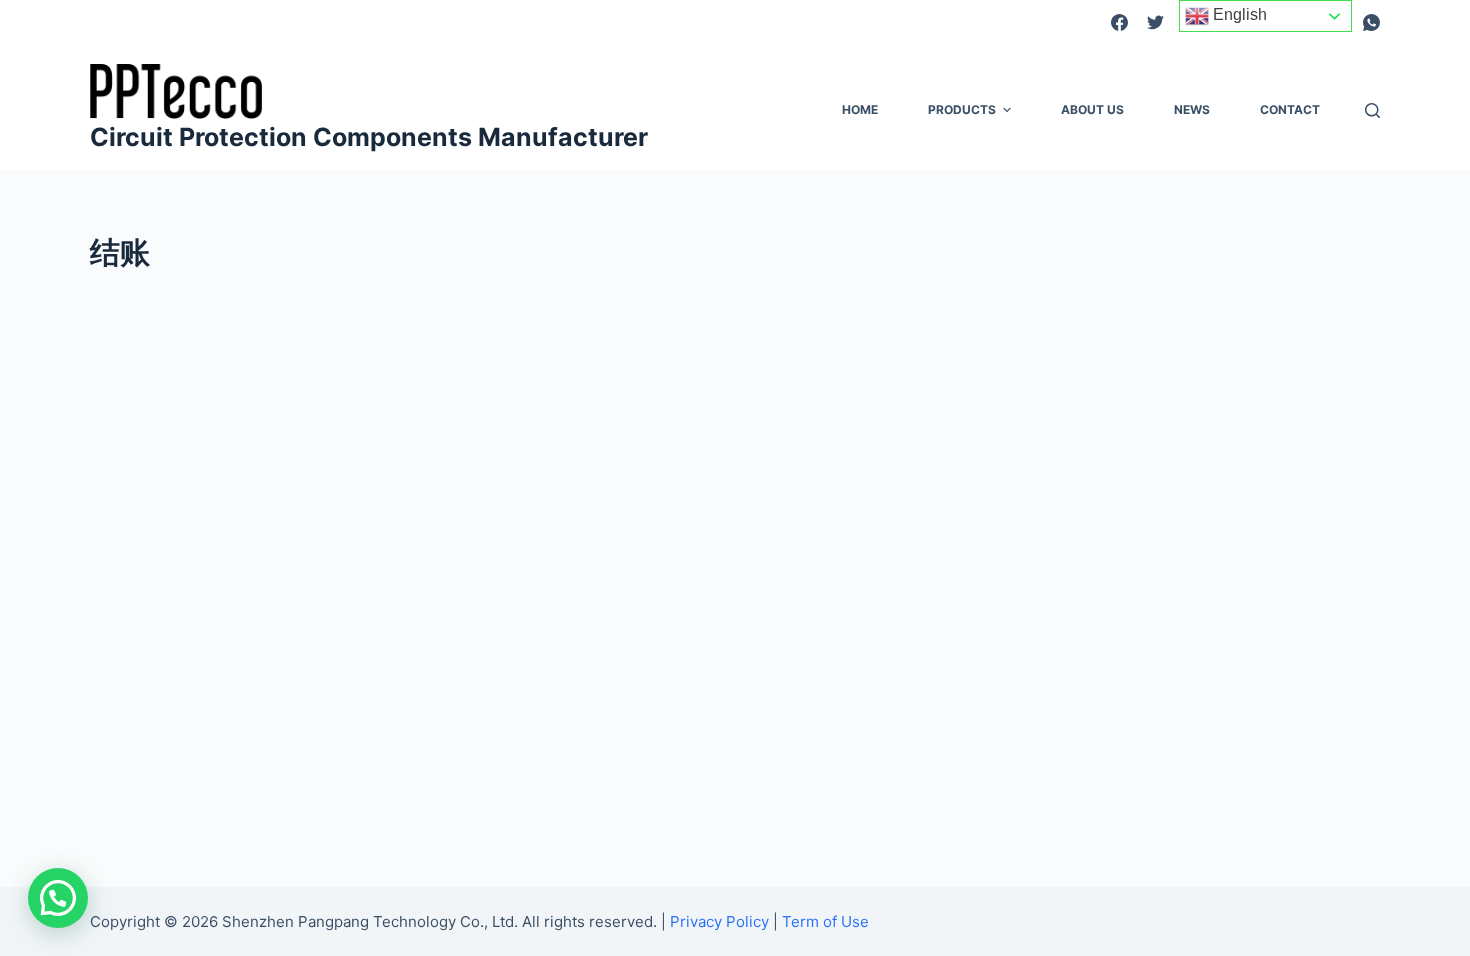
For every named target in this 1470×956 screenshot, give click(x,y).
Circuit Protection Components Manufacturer (369, 137)
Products (962, 109)
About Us (1092, 109)
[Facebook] (1119, 22)
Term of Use (825, 921)
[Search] (1372, 110)
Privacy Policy (719, 921)
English (1238, 14)
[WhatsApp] (1371, 22)
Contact (1290, 109)
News (1192, 109)
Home (860, 109)
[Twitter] (1155, 22)
